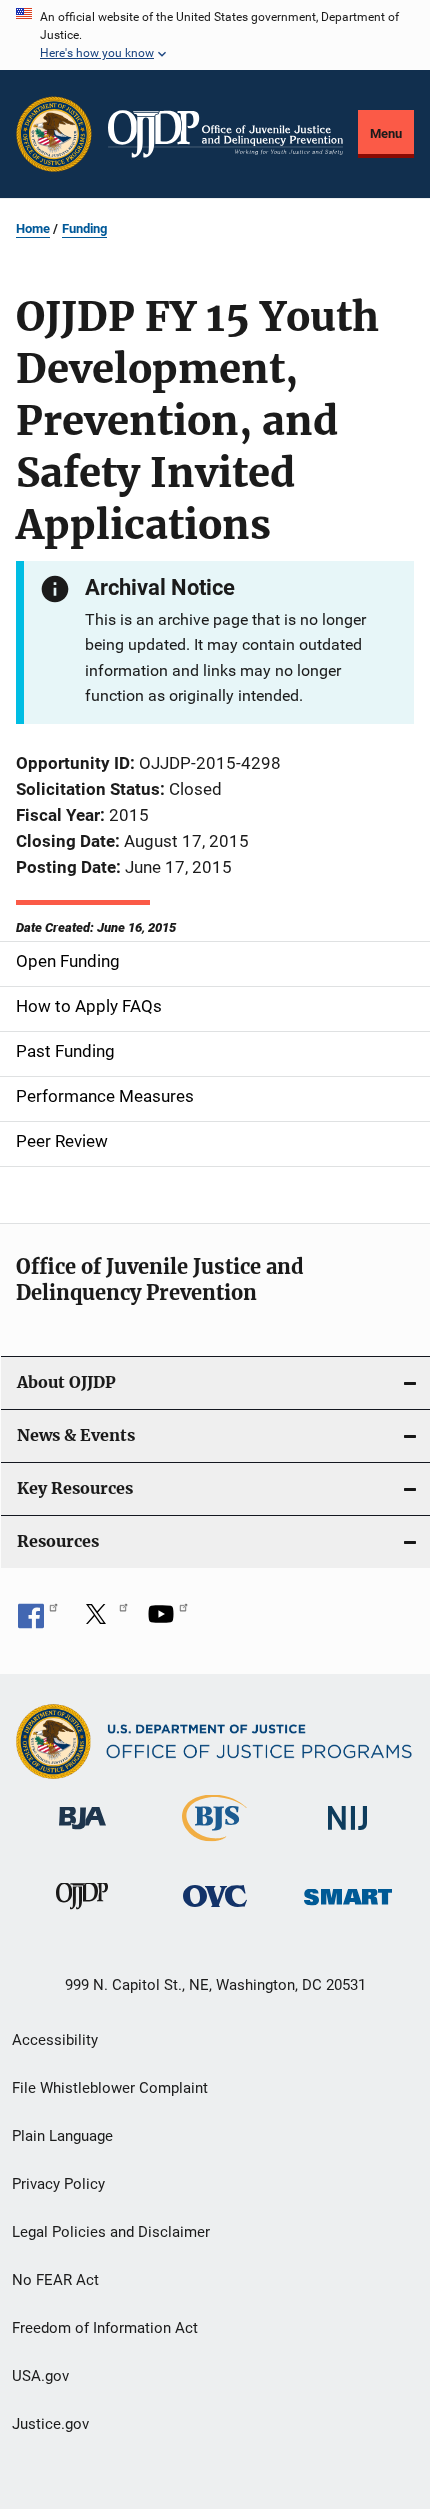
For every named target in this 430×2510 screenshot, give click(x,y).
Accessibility (55, 2040)
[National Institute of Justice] (348, 1833)
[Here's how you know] (215, 35)
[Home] (225, 134)
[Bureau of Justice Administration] (82, 1833)
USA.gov (40, 2376)
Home (33, 228)
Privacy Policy (58, 2184)
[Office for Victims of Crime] (215, 1910)
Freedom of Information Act (105, 2328)
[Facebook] (38, 1621)
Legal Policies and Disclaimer (111, 2232)
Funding (84, 228)
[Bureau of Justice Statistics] (214, 1845)
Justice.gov (50, 2424)
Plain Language (62, 2136)
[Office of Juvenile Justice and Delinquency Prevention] (82, 1913)
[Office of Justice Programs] (54, 134)
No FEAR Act (55, 2280)
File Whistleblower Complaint (110, 2088)
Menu (386, 133)
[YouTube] (168, 1621)
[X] (103, 1621)
